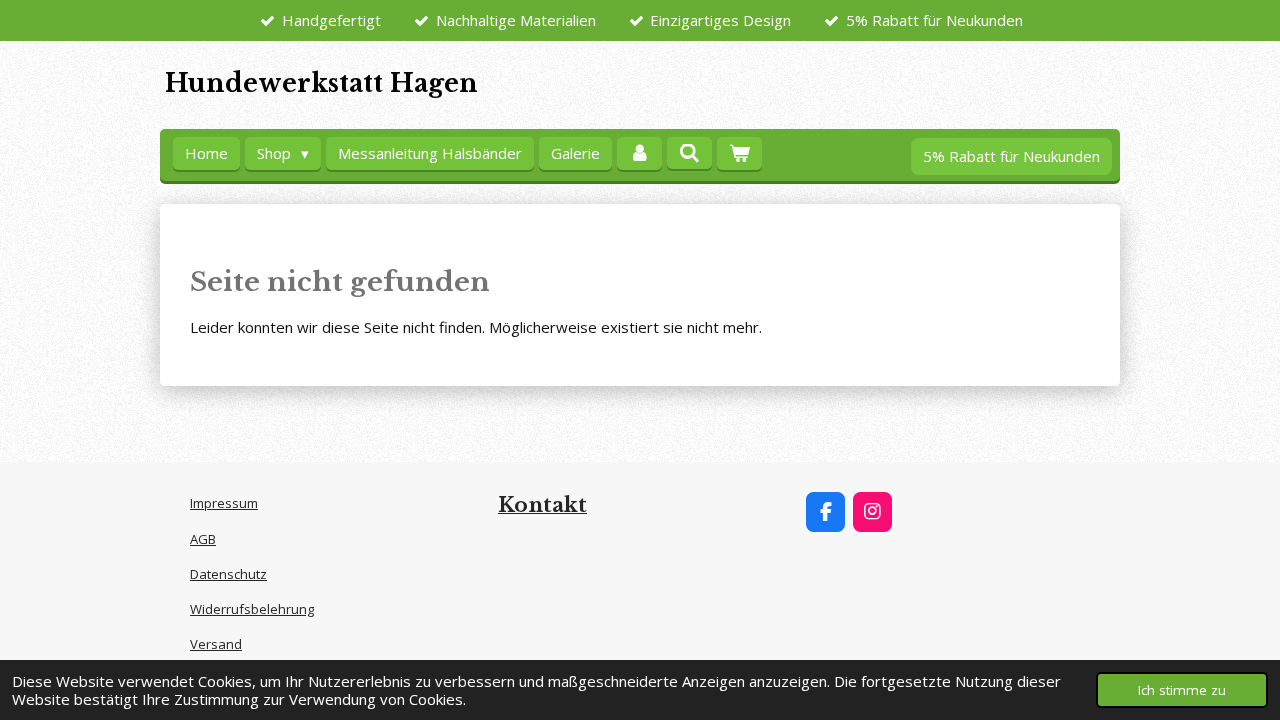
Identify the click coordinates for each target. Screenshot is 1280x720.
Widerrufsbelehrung (252, 609)
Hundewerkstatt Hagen (321, 83)
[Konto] (639, 153)
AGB (203, 539)
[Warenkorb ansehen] (739, 153)
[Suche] (689, 153)
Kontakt (542, 505)
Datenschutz (228, 574)
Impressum (224, 503)
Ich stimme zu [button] (1182, 690)
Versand (216, 644)
